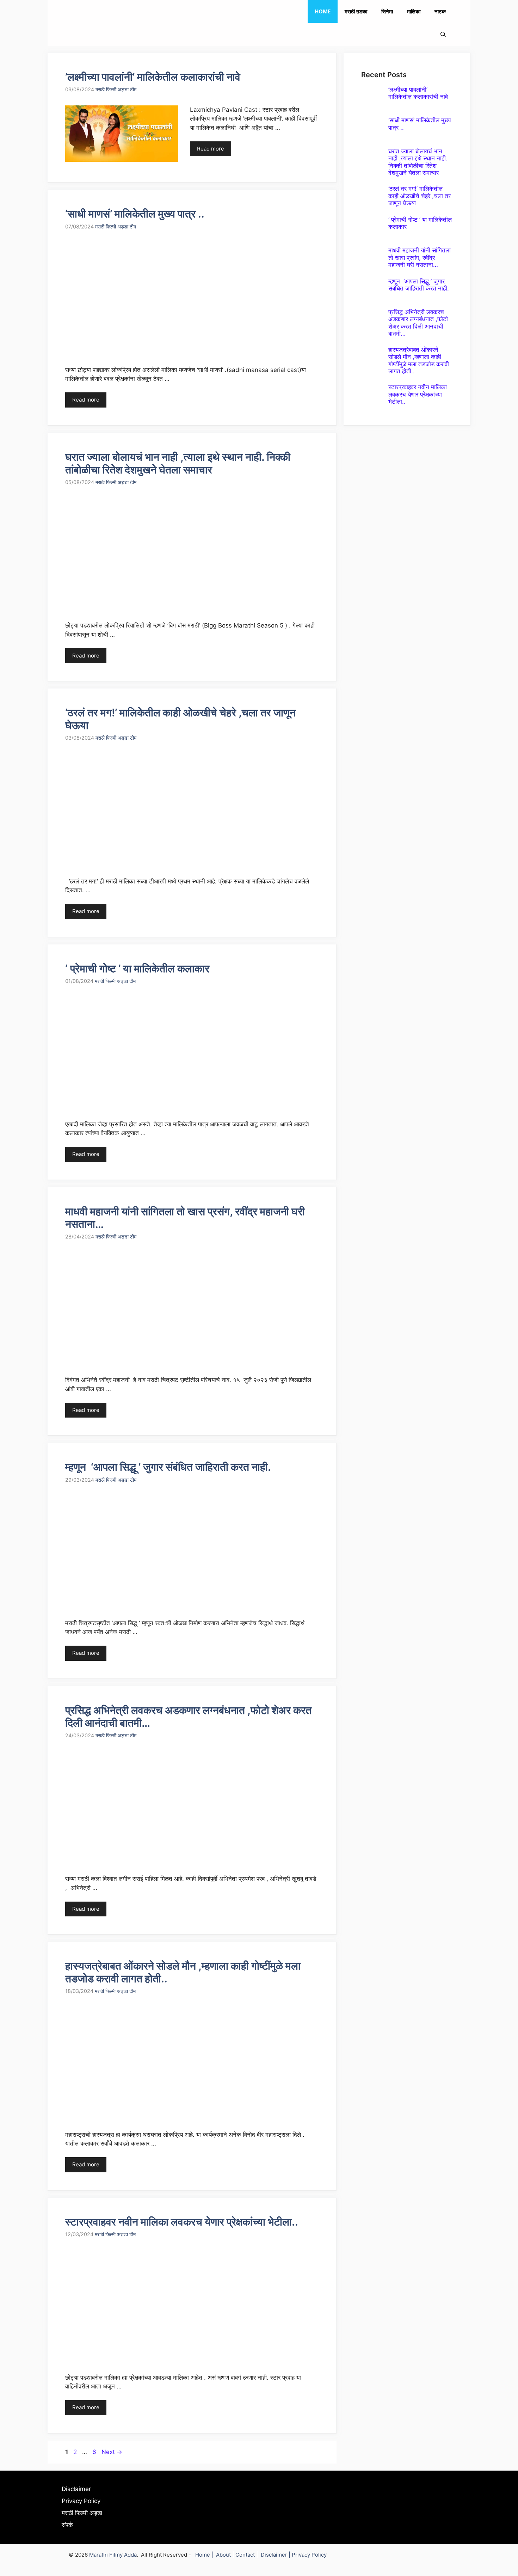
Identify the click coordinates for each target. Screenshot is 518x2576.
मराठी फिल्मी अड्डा (82, 2513)
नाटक (440, 11)
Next (112, 2452)
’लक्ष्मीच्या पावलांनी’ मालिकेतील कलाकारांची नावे (153, 77)
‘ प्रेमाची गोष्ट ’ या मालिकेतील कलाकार (137, 968)
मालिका (414, 11)
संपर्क (67, 2525)
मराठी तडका (356, 11)
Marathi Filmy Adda (113, 2555)
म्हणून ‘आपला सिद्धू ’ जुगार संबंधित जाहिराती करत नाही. (168, 1467)
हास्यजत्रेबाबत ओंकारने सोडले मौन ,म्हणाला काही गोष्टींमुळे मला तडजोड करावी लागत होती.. (419, 360)
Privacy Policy (81, 2501)
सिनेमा (387, 11)
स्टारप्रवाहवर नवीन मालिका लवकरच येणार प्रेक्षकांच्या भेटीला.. (182, 2222)
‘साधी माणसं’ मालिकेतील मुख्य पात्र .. (135, 214)
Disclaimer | (276, 2555)
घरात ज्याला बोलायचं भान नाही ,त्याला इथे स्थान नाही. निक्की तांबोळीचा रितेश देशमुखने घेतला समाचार (178, 463)
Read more (211, 149)
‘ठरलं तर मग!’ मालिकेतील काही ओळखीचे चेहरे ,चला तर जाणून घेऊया (420, 196)
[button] (443, 34)
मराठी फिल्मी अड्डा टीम (116, 89)
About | (226, 2555)
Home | (206, 2555)
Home (323, 11)
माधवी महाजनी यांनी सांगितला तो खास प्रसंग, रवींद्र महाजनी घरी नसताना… (420, 258)
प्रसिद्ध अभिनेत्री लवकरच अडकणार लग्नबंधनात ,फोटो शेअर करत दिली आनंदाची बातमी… (418, 323)
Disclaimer (76, 2489)
